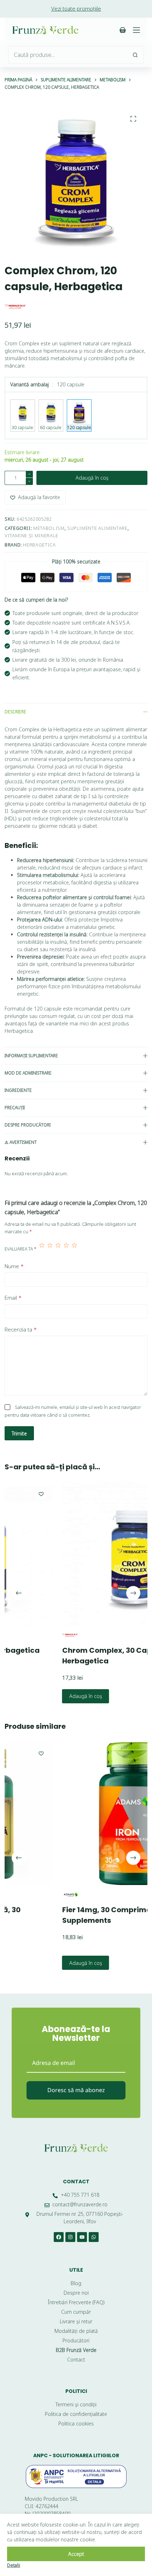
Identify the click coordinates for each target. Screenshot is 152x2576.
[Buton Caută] (135, 55)
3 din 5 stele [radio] (58, 1249)
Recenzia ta (21, 1329)
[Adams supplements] (28, 1895)
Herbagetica (39, 545)
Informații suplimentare (31, 1056)
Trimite (19, 1433)
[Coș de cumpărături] (123, 30)
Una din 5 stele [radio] (42, 1249)
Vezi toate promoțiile (76, 8)
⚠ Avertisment (21, 1142)
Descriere (15, 712)
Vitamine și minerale (31, 535)
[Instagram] (70, 2237)
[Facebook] (59, 2237)
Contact (76, 2182)
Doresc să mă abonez (76, 2090)
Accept (76, 2554)
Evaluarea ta (21, 1249)
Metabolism (49, 528)
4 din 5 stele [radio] (66, 1249)
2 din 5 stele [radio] (50, 1249)
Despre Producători (28, 1125)
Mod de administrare (28, 1073)
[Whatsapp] (94, 2237)
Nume (14, 1266)
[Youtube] (82, 2237)
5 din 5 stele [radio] (74, 1249)
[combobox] (68, 55)
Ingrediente (18, 1090)
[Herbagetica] (15, 307)
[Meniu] (136, 30)
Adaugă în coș (92, 478)
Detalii (14, 2565)
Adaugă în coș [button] (44, 1696)
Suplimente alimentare (97, 528)
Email (13, 1298)
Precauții (15, 1108)
